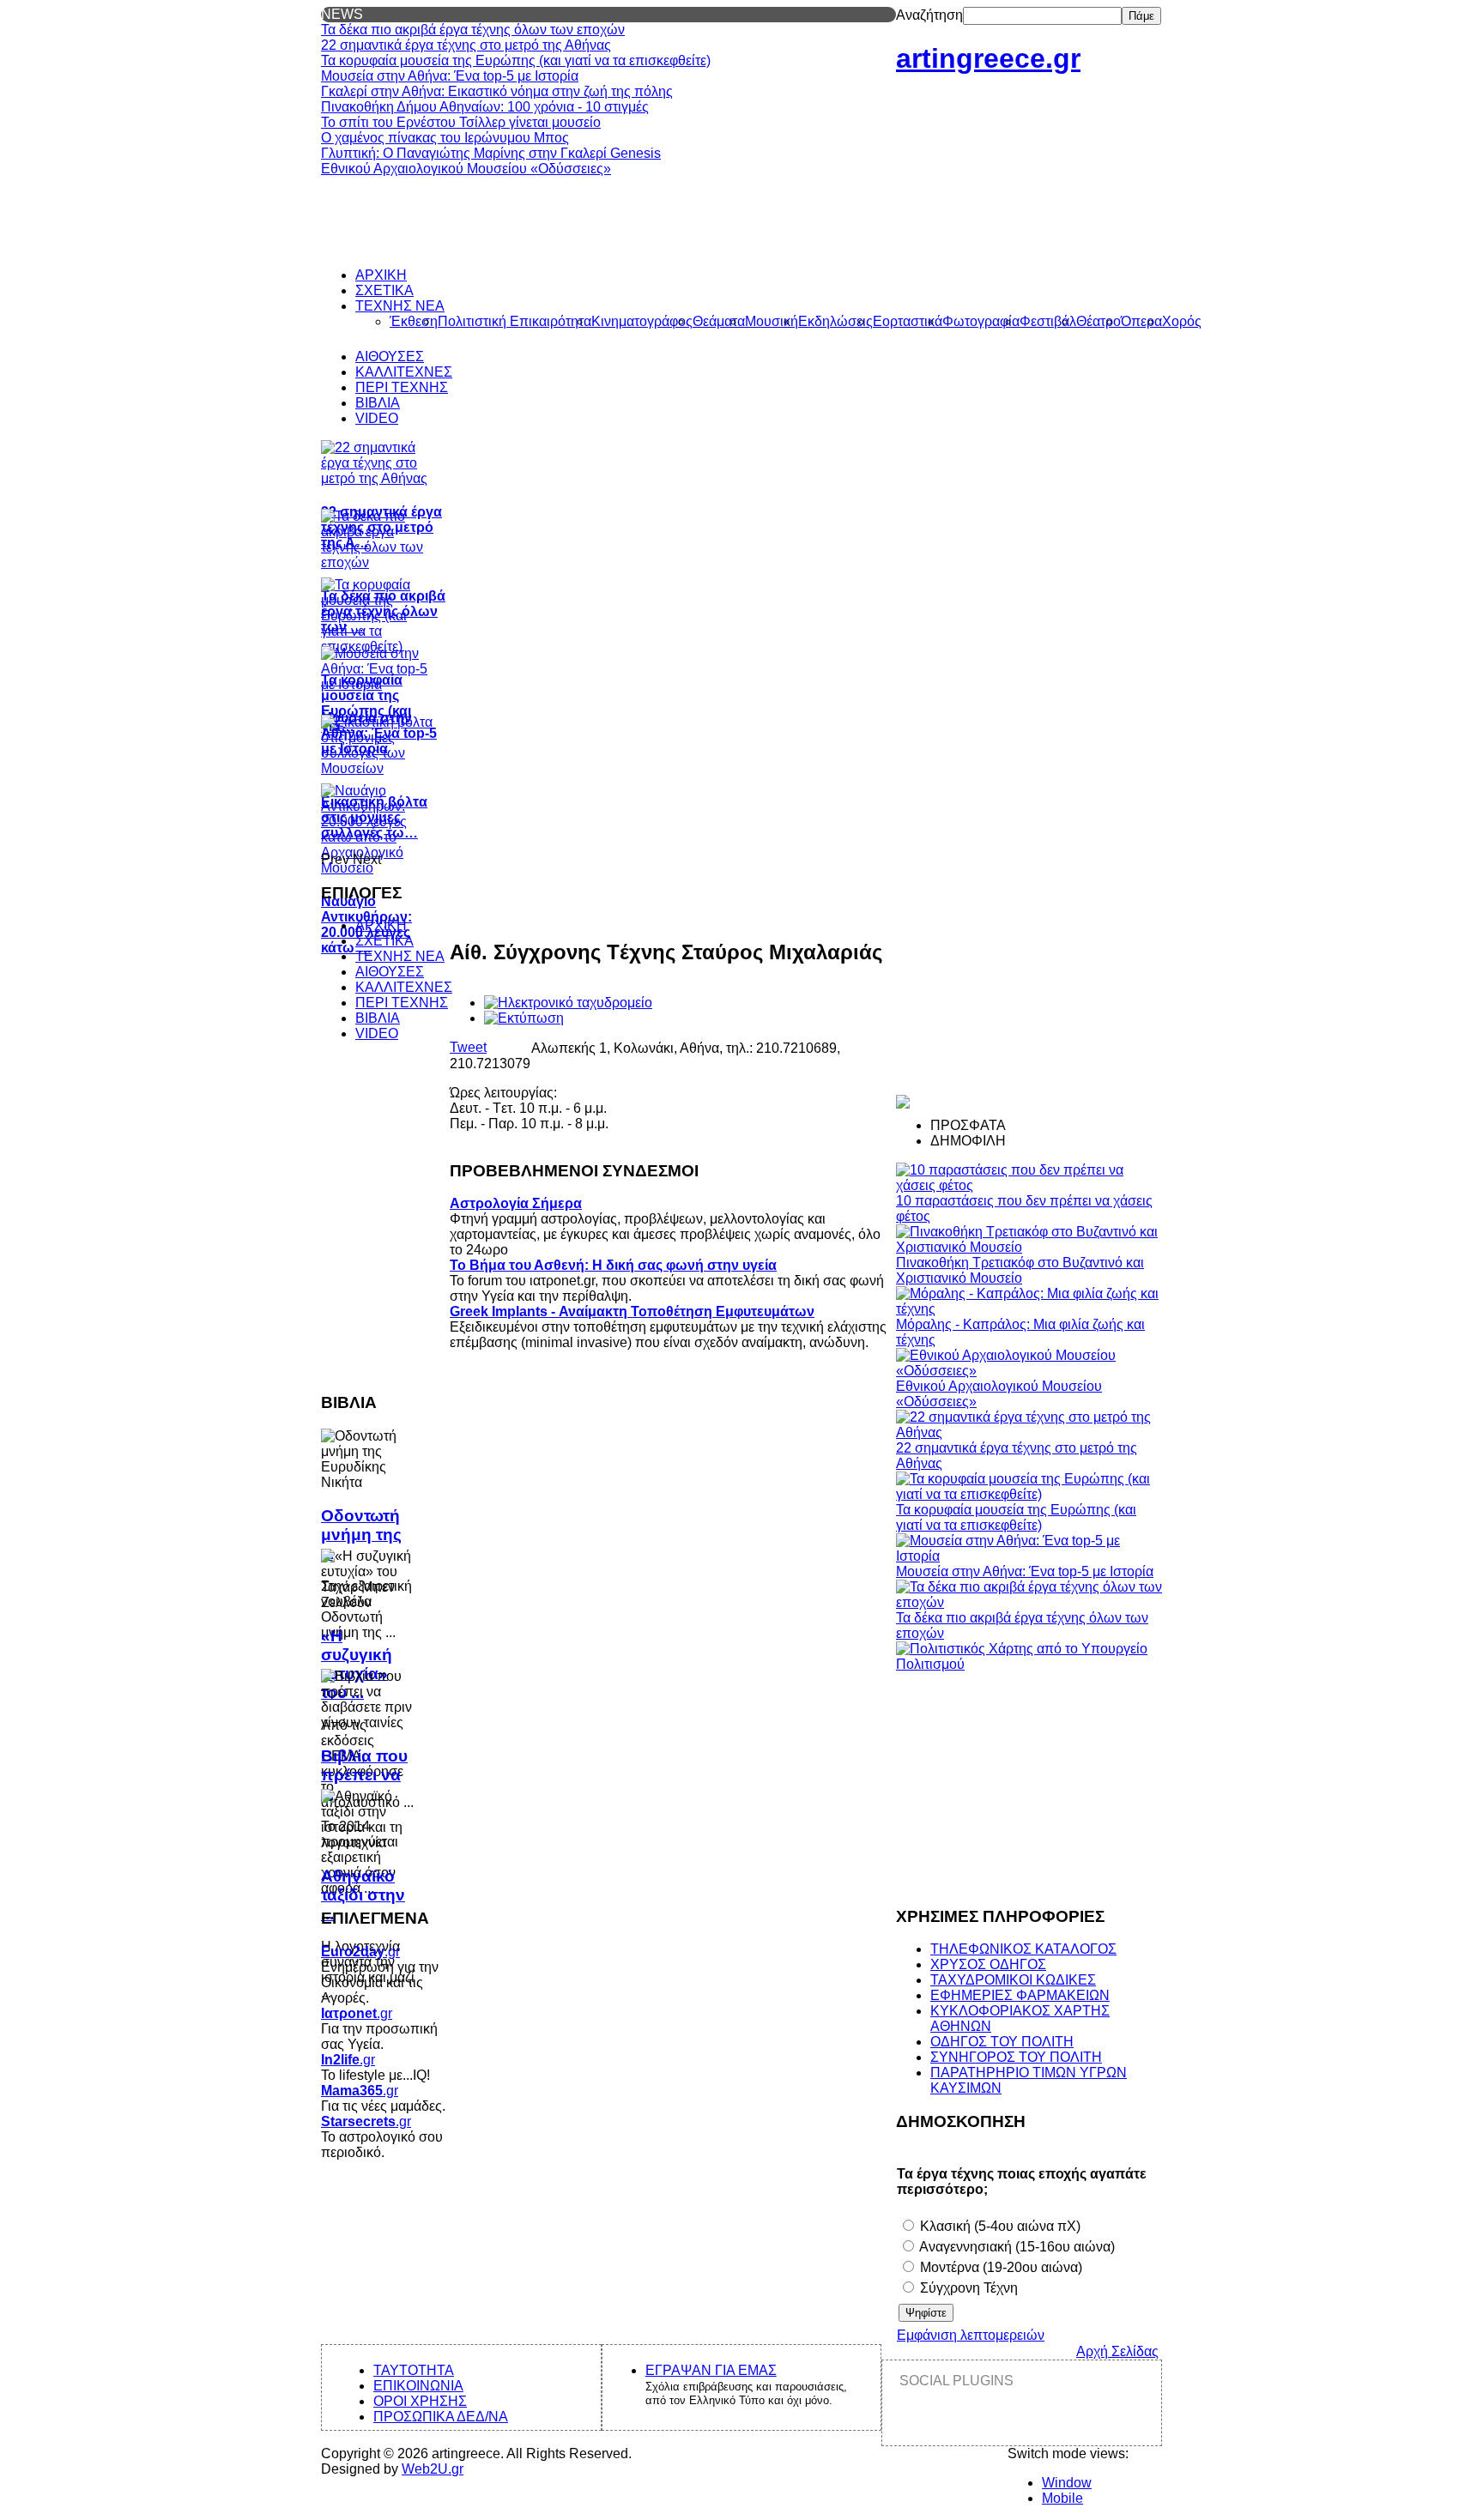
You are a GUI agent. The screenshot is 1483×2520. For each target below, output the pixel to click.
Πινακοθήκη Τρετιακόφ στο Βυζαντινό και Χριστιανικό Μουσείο (1020, 1270)
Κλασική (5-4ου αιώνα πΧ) (999, 2226)
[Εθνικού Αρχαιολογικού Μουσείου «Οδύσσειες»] (1029, 1371)
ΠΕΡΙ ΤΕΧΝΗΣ (402, 1003)
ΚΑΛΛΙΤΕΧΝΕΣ (404, 987)
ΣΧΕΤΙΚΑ (384, 941)
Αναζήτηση (929, 15)
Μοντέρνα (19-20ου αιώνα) (999, 2267)
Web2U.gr (433, 2469)
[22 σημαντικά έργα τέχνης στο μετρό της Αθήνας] (1029, 1432)
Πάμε (1141, 16)
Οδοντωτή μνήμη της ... (361, 1535)
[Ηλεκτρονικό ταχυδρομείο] (568, 1003)
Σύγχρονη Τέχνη (967, 2288)
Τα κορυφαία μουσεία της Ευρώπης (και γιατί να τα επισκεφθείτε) (1016, 1517)
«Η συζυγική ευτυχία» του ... (357, 1664)
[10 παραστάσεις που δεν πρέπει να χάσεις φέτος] (1029, 1185)
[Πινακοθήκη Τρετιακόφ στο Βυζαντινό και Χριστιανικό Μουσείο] (1029, 1247)
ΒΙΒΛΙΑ (378, 1018)
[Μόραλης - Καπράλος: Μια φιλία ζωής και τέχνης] (1029, 1309)
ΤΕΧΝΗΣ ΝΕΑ (400, 956)
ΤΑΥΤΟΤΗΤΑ (414, 2370)
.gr (360, 1952)
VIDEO (377, 1033)
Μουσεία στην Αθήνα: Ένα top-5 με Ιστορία (1025, 1571)
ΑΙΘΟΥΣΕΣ (390, 972)
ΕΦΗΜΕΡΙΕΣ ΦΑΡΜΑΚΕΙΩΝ (1020, 1995)
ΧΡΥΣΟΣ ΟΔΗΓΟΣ (988, 1964)
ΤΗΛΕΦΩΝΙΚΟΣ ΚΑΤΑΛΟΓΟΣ (1023, 1949)
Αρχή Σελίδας (1117, 2351)
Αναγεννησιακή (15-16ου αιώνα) (1016, 2247)
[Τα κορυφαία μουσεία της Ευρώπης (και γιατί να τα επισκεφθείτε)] (1029, 1494)
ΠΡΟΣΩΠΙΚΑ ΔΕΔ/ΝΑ (441, 2417)
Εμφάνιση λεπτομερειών (971, 2335)
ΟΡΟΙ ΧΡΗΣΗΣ (420, 2401)
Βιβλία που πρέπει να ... (364, 1775)
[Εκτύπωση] (524, 1018)
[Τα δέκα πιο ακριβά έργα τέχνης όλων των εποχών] (1029, 1602)
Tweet (468, 1047)
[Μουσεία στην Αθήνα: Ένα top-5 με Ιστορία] (1029, 1556)
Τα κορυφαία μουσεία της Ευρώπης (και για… (366, 703)
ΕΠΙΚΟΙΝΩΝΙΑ (418, 2386)
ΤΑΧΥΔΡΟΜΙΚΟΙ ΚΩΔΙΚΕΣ (1013, 1980)
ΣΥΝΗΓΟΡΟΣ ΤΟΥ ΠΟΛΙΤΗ (1016, 2057)
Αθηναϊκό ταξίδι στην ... (363, 1895)
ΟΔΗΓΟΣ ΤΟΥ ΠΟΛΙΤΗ (1002, 2042)
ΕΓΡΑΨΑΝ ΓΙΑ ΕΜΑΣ (711, 2370)
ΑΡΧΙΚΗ (381, 925)
